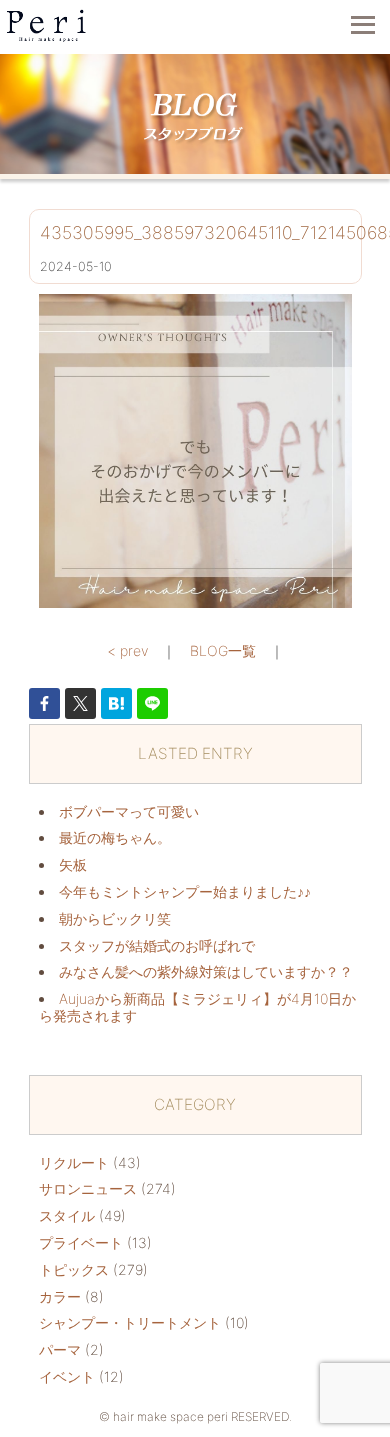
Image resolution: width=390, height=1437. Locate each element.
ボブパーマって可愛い (129, 811)
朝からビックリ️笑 (115, 918)
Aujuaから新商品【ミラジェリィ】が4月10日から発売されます (197, 1007)
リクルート (74, 1162)
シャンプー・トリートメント (130, 1322)
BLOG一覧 (223, 650)
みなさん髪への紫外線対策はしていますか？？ (206, 971)
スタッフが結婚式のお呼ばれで (157, 945)
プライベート (81, 1242)
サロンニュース (88, 1188)
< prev (127, 650)
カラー (60, 1296)
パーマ (60, 1349)
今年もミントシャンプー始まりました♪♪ (185, 891)
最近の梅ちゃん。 (115, 837)
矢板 (73, 864)
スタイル (67, 1215)
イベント (67, 1376)
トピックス (74, 1269)
